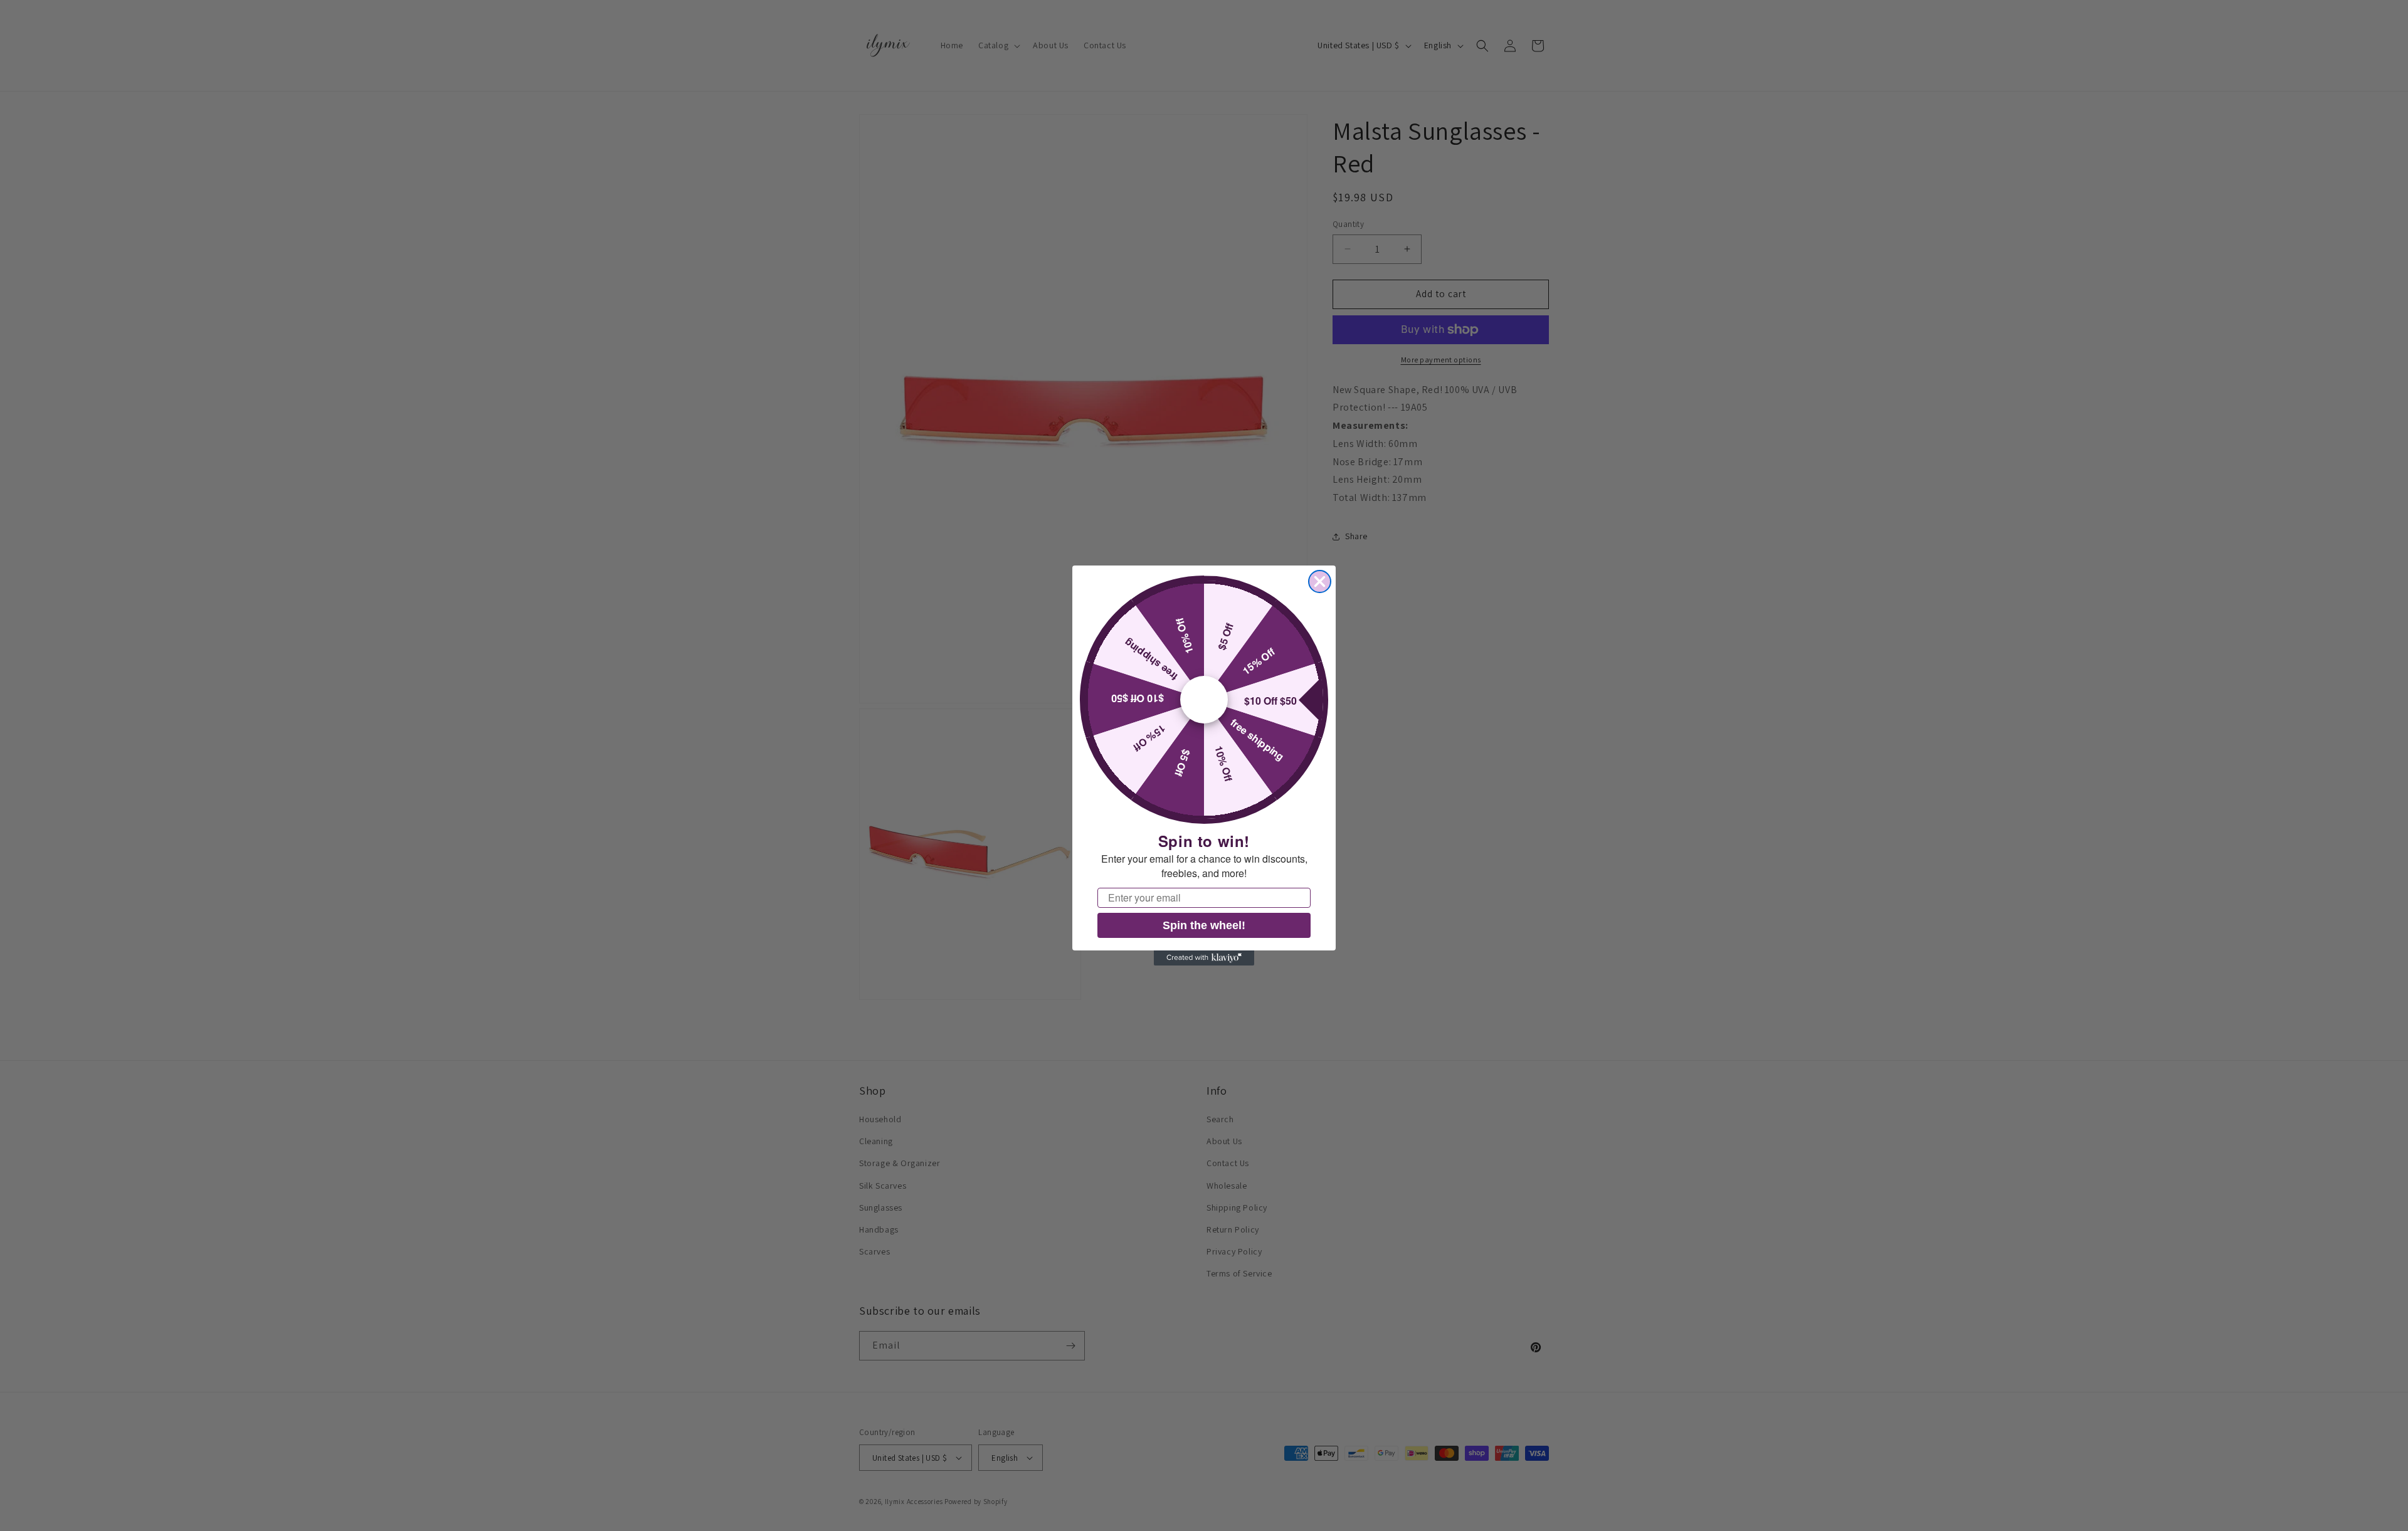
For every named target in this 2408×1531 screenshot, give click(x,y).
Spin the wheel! (1204, 925)
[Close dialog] (1320, 581)
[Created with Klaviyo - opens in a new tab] (1204, 958)
